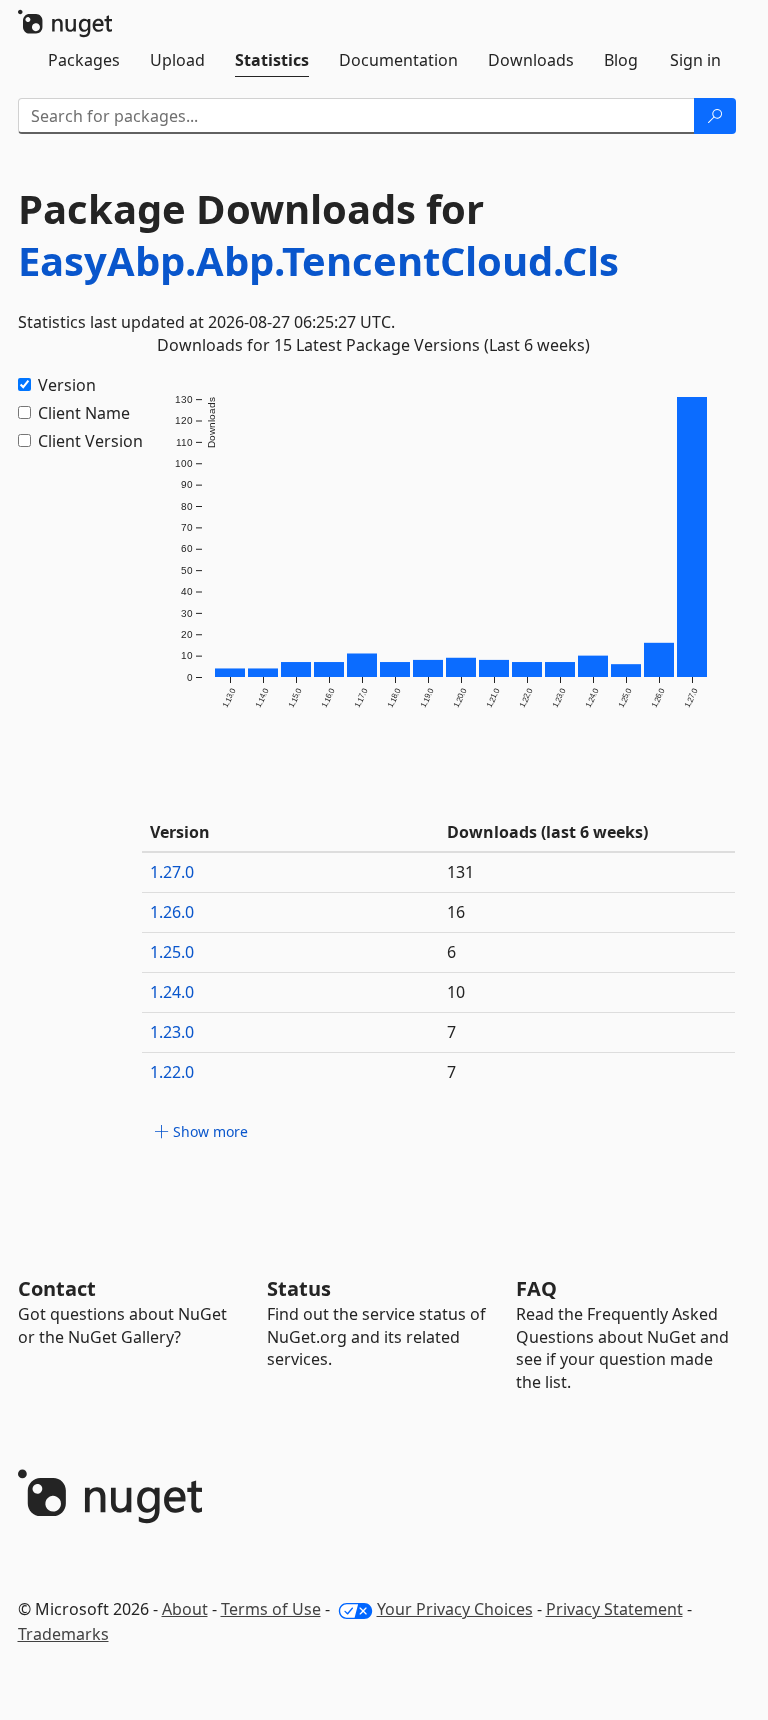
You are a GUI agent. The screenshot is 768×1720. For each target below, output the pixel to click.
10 (456, 992)
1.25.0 (172, 952)
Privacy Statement (614, 1609)
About (185, 1609)
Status (299, 1288)
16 (456, 912)
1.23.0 (172, 1032)
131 (460, 872)
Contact (57, 1288)
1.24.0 (172, 992)
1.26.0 (172, 912)
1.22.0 (172, 1072)
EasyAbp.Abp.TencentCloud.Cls (318, 260)
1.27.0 (172, 872)
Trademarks (63, 1634)
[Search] (715, 116)
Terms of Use (271, 1609)
